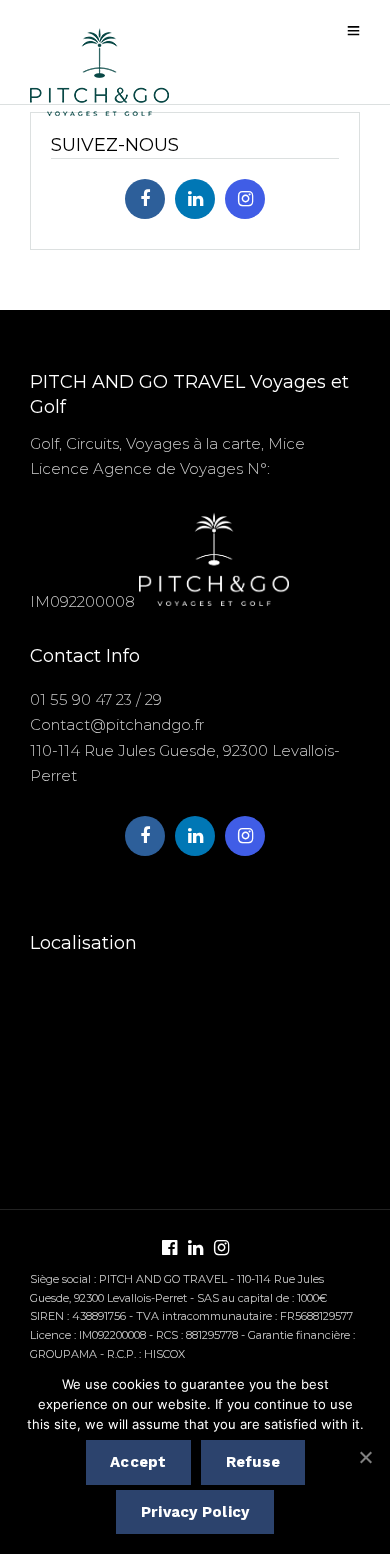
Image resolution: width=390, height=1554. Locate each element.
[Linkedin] (195, 199)
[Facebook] (145, 199)
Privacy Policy (195, 1512)
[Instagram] (245, 199)
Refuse (253, 1462)
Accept (138, 1462)
